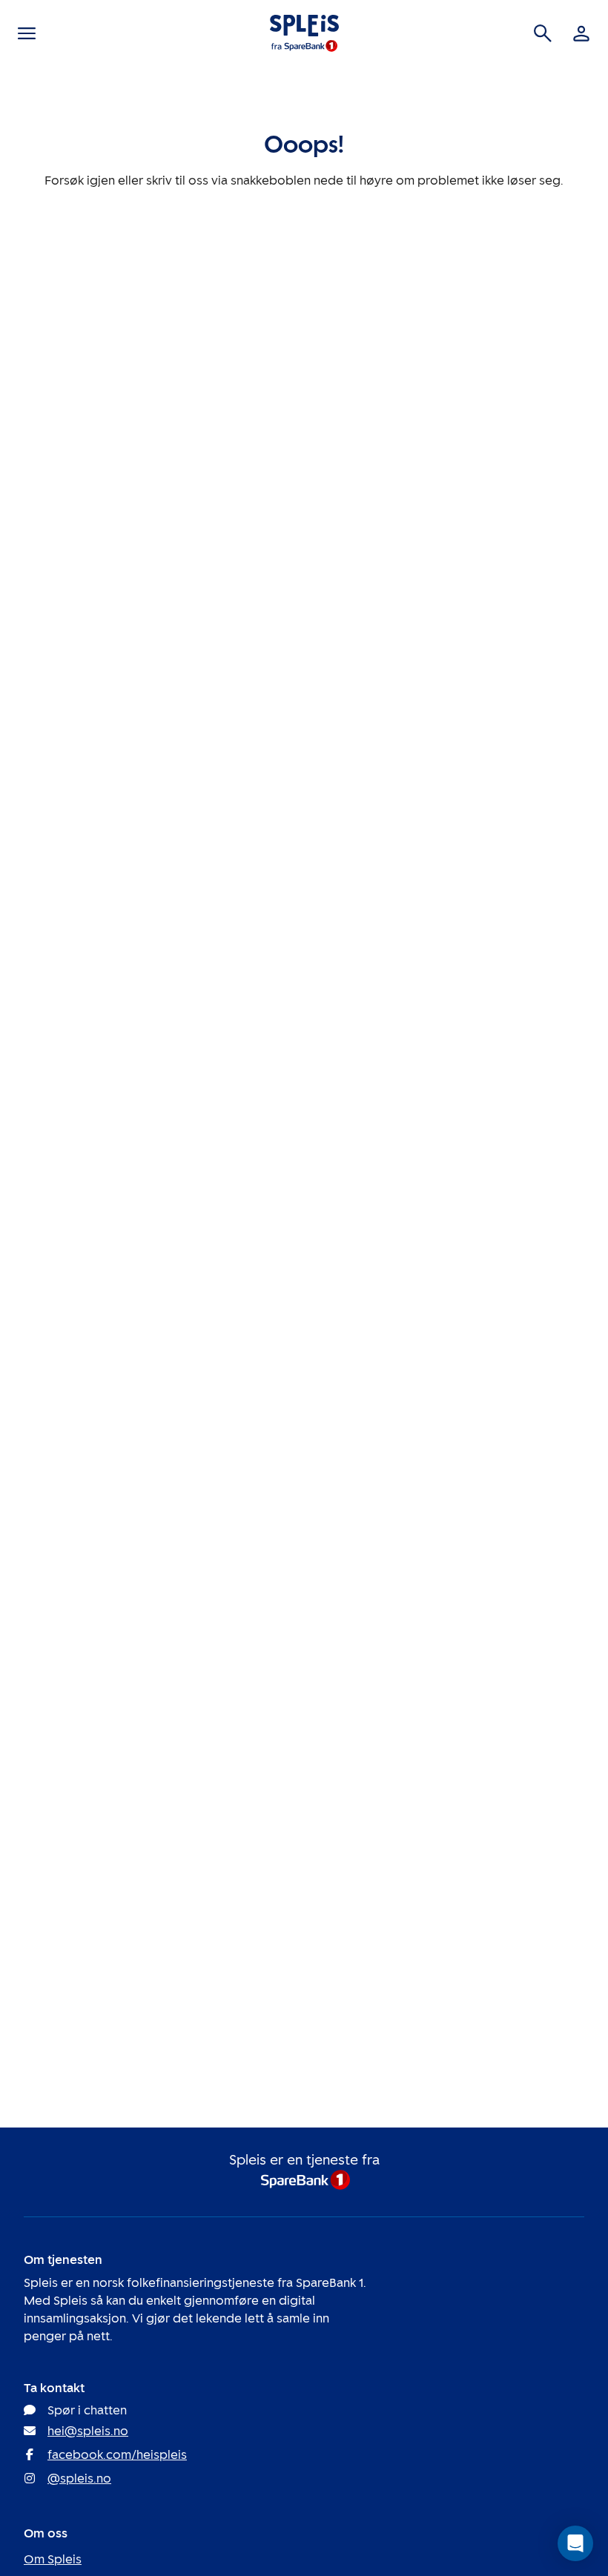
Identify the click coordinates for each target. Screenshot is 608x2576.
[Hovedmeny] (27, 33)
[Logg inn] (581, 33)
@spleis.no (79, 2479)
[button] (575, 2543)
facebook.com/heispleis (117, 2455)
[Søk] (543, 33)
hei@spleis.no (88, 2431)
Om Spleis (53, 2559)
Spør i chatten (87, 2410)
